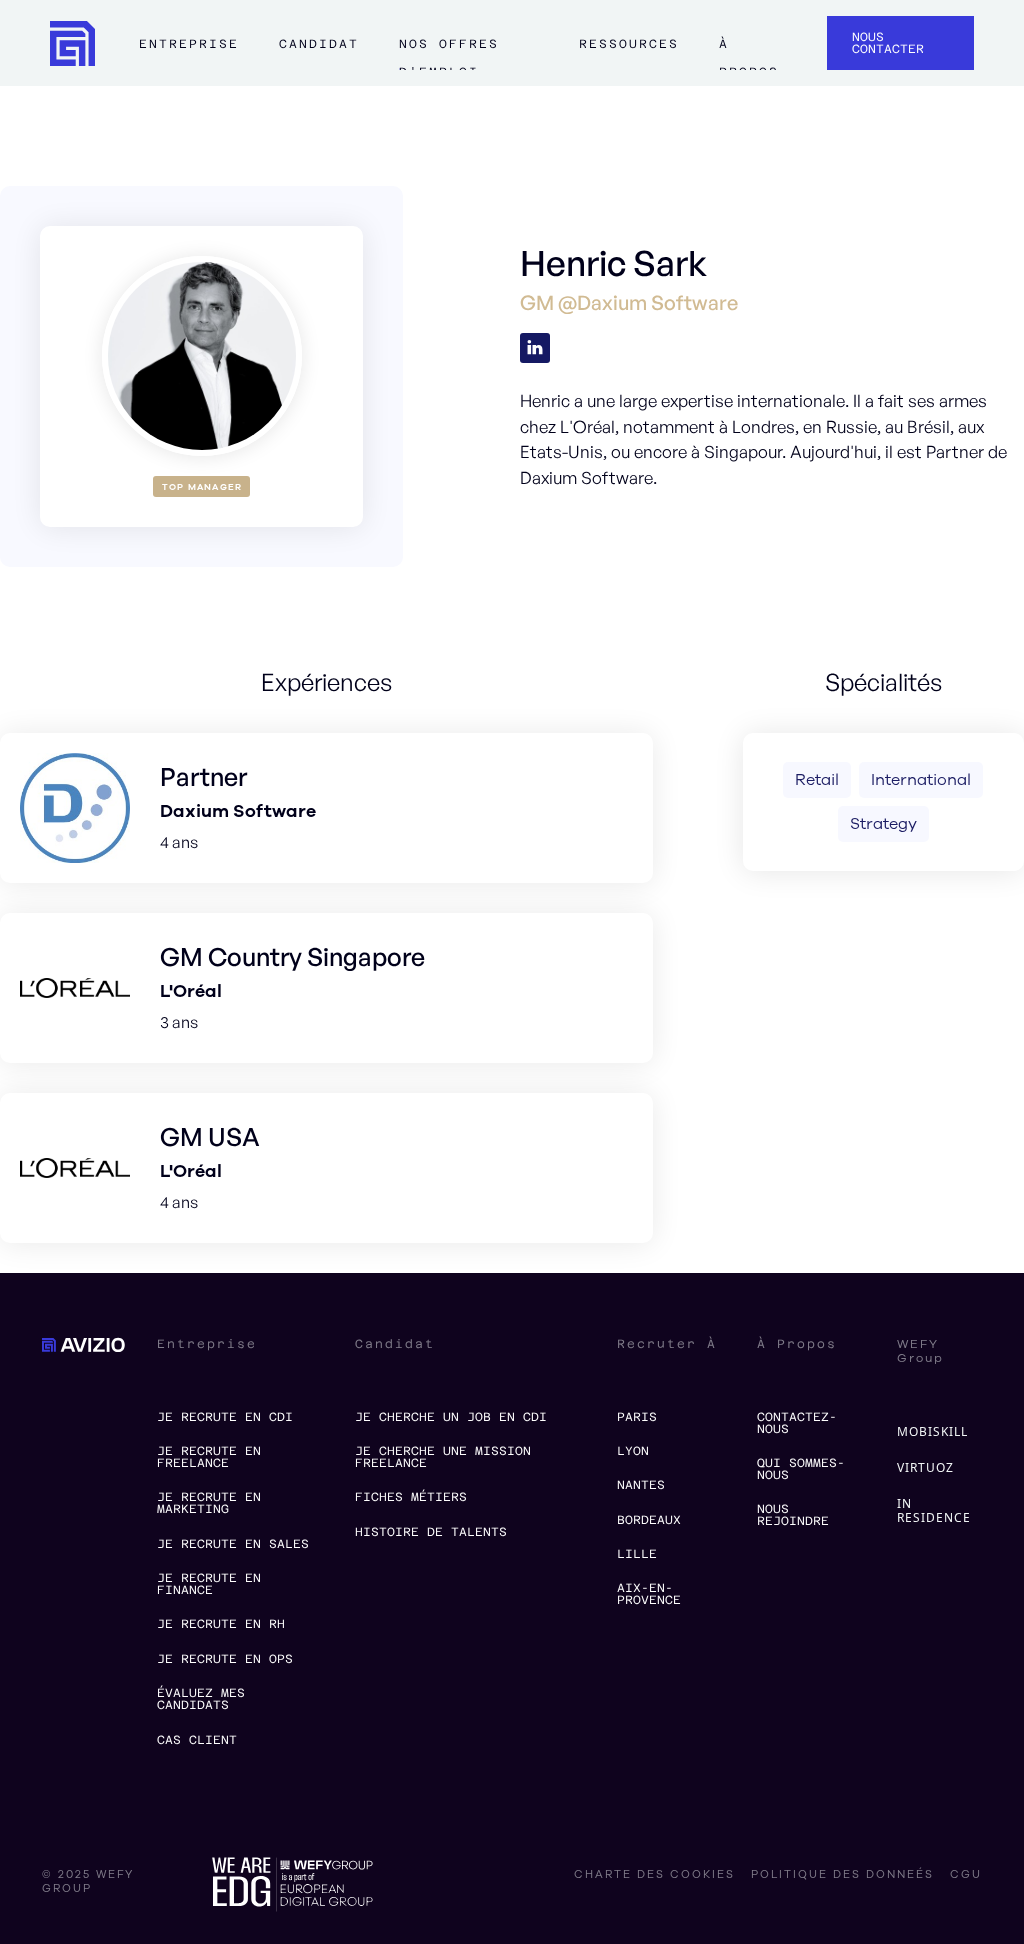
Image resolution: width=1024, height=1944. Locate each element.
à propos (748, 52)
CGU (966, 1875)
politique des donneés (842, 1875)
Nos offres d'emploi (449, 52)
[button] (189, 53)
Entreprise (189, 44)
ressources (629, 44)
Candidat (319, 44)
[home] (72, 43)
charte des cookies (654, 1875)
